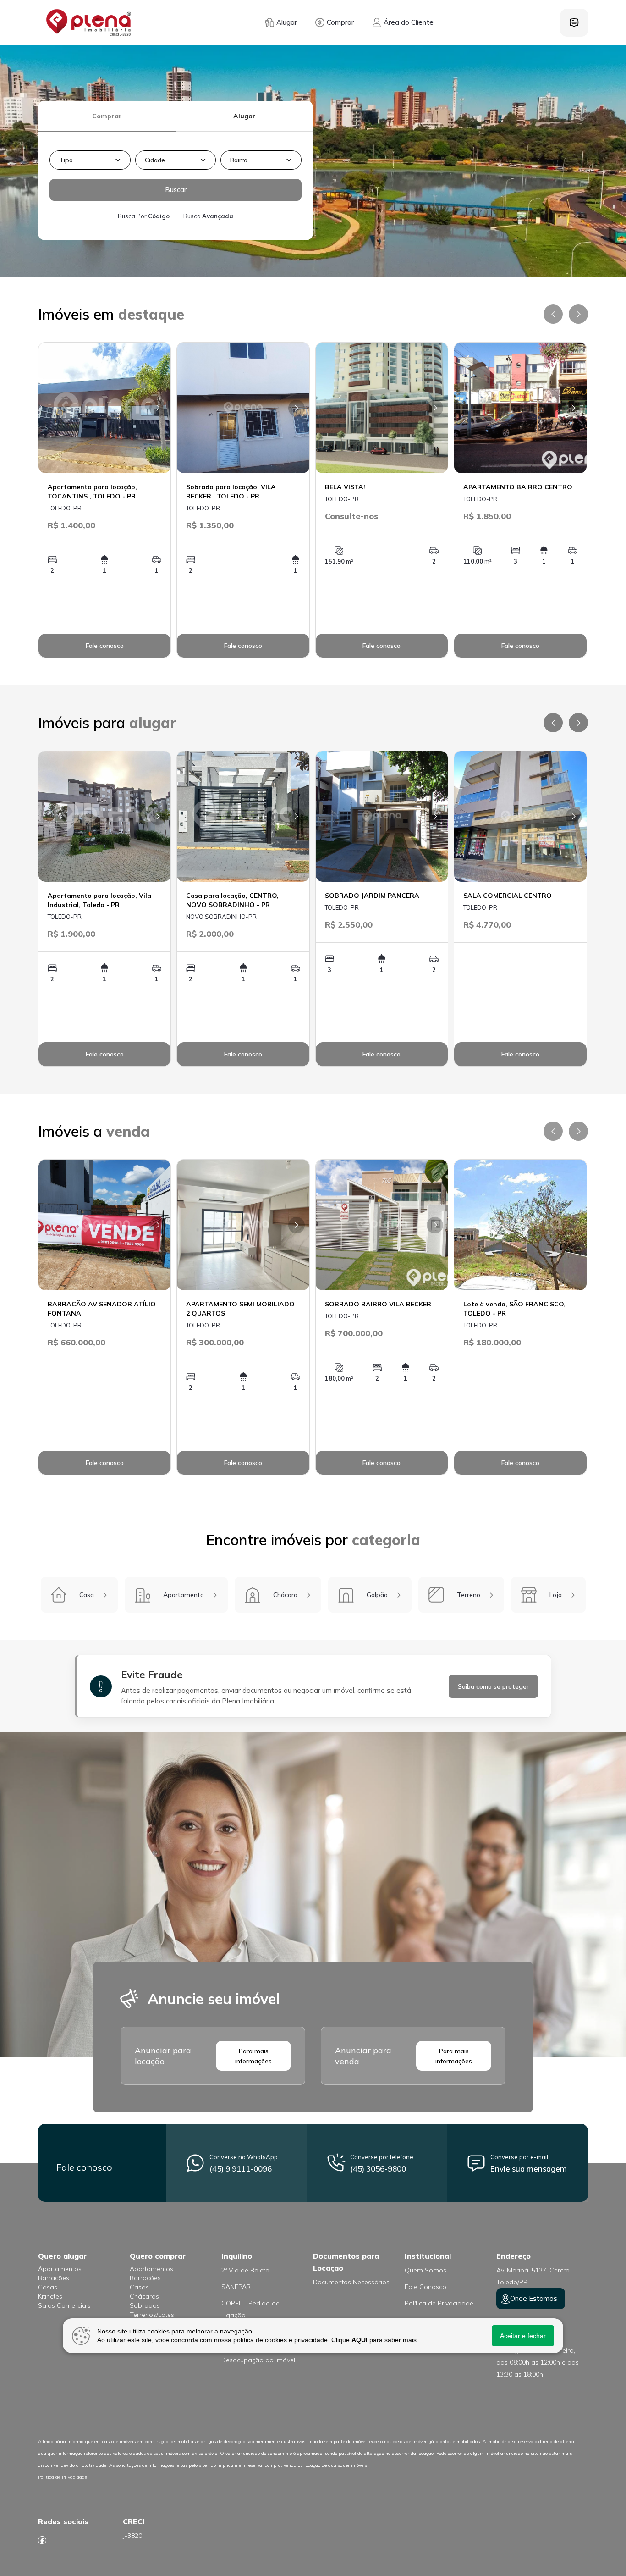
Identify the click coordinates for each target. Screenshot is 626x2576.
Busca (208, 216)
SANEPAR (236, 2287)
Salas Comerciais (64, 2305)
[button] (90, 160)
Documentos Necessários (351, 2282)
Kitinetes (50, 2296)
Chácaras (144, 2296)
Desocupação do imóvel (258, 2360)
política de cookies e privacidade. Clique (300, 2340)
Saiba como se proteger (493, 1686)
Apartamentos (60, 2269)
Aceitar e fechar (523, 2336)
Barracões (54, 2278)
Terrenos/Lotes (152, 2315)
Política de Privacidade (439, 2303)
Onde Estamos (534, 2298)
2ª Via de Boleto (245, 2270)
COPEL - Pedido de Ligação (250, 2309)
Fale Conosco (426, 2287)
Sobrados (145, 2305)
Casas (48, 2287)
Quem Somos (426, 2270)
